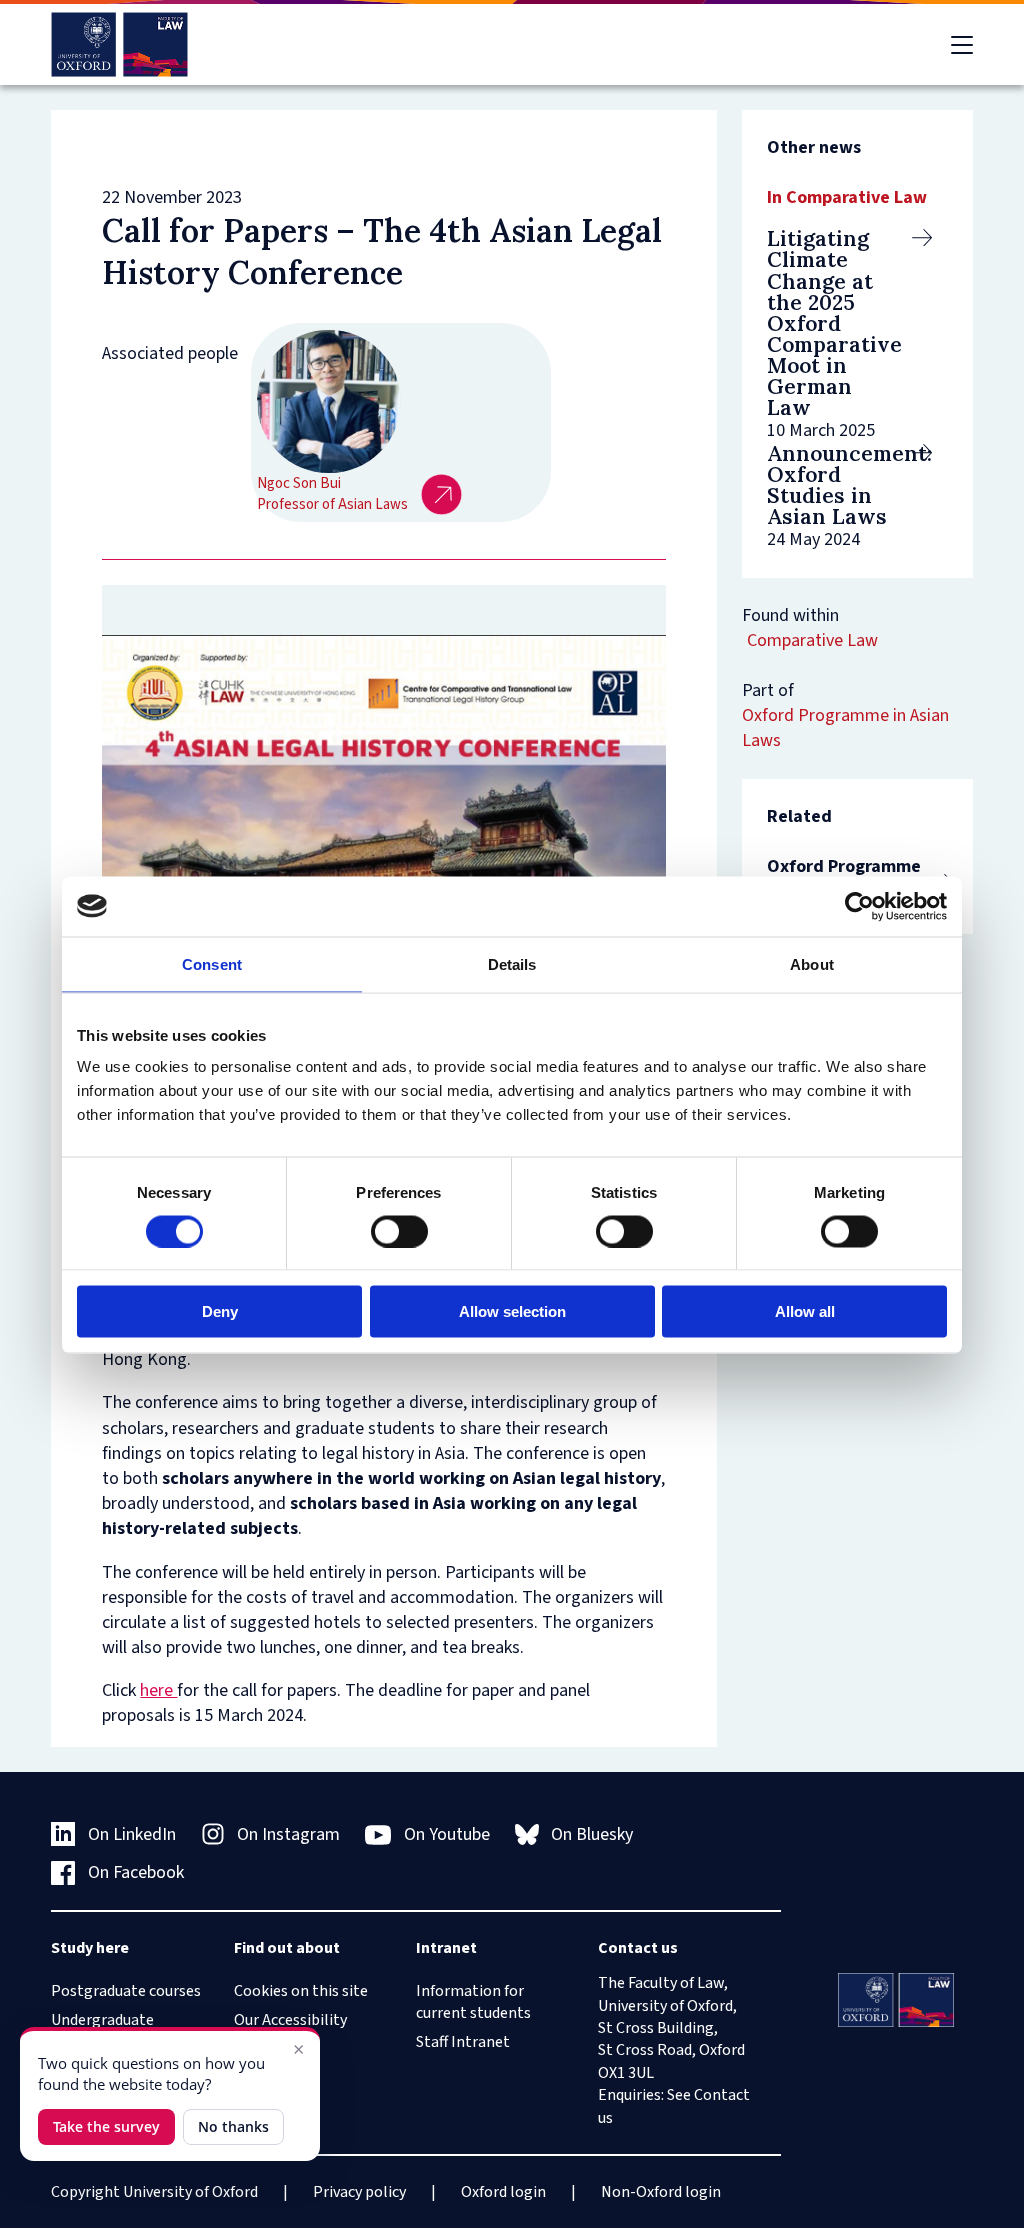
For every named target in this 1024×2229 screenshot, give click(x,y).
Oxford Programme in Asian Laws (845, 728)
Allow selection (512, 1311)
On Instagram (288, 1834)
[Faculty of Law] (119, 44)
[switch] (399, 1231)
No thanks (233, 2126)
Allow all (805, 1311)
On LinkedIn (132, 1834)
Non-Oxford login (661, 2192)
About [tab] (812, 963)
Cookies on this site (301, 1991)
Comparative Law (812, 640)
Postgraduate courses (126, 1991)
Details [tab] (512, 963)
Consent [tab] (212, 963)
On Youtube (447, 1834)
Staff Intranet (463, 2042)
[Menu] (962, 45)
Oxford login (503, 2192)
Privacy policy (359, 2192)
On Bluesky (592, 1834)
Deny (220, 1311)
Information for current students (473, 2002)
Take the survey (106, 2126)
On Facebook (136, 1872)
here (158, 1690)
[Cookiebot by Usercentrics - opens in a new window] (859, 906)
